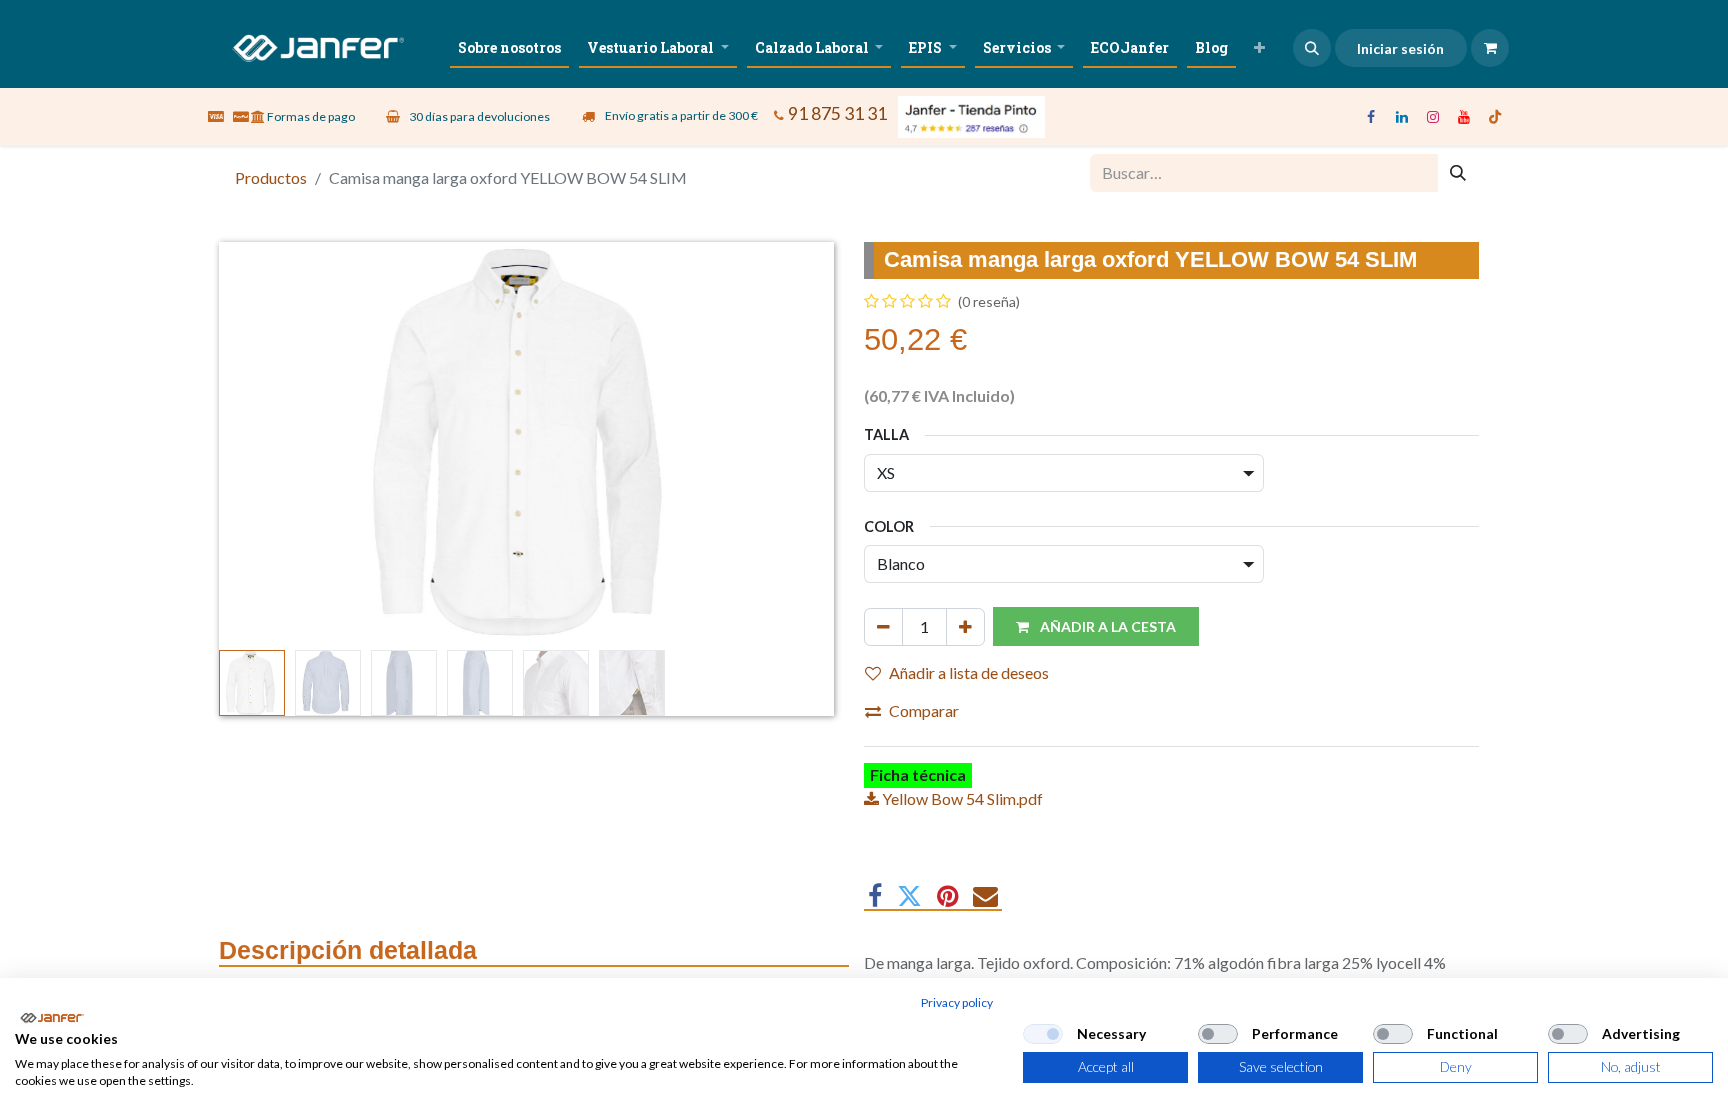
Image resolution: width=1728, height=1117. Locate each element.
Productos (271, 177)
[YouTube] (1464, 117)
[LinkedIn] (1402, 117)
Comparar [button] (924, 710)
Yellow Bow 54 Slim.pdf (961, 798)
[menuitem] (509, 47)
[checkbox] (1043, 1034)
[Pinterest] (947, 896)
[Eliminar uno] (883, 627)
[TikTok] (1495, 117)
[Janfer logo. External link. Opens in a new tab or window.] (51, 1018)
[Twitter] (909, 896)
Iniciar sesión (1400, 48)
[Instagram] (1433, 117)
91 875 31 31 (837, 113)
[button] (1312, 48)
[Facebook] (1371, 117)
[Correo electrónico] (985, 896)
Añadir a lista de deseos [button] (969, 672)
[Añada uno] (965, 627)
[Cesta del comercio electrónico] (1490, 48)
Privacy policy (957, 1002)
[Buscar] (1458, 173)
